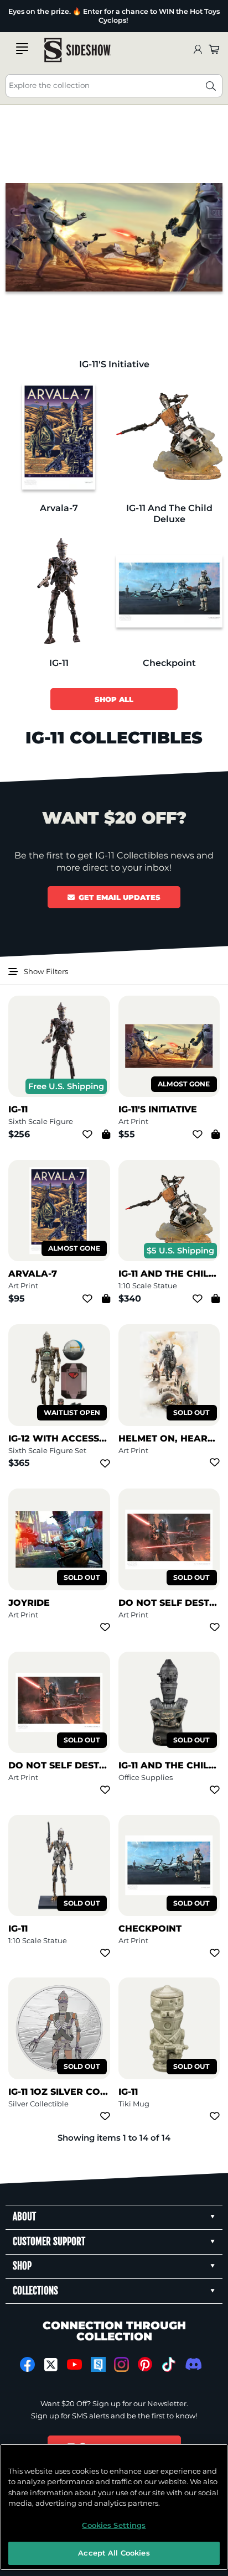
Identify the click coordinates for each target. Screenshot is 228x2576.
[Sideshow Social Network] (98, 2364)
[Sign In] (198, 50)
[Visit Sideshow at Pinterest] (145, 2364)
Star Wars (19, 24)
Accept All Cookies (114, 2553)
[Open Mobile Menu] (22, 49)
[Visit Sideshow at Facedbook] (27, 2364)
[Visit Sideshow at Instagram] (121, 2364)
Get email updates (120, 897)
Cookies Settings (114, 2525)
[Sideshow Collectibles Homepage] (77, 50)
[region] (114, 2507)
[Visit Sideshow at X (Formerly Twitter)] (51, 2365)
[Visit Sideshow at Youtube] (74, 2364)
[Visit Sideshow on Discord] (192, 2364)
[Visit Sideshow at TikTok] (169, 2364)
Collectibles (19, 12)
